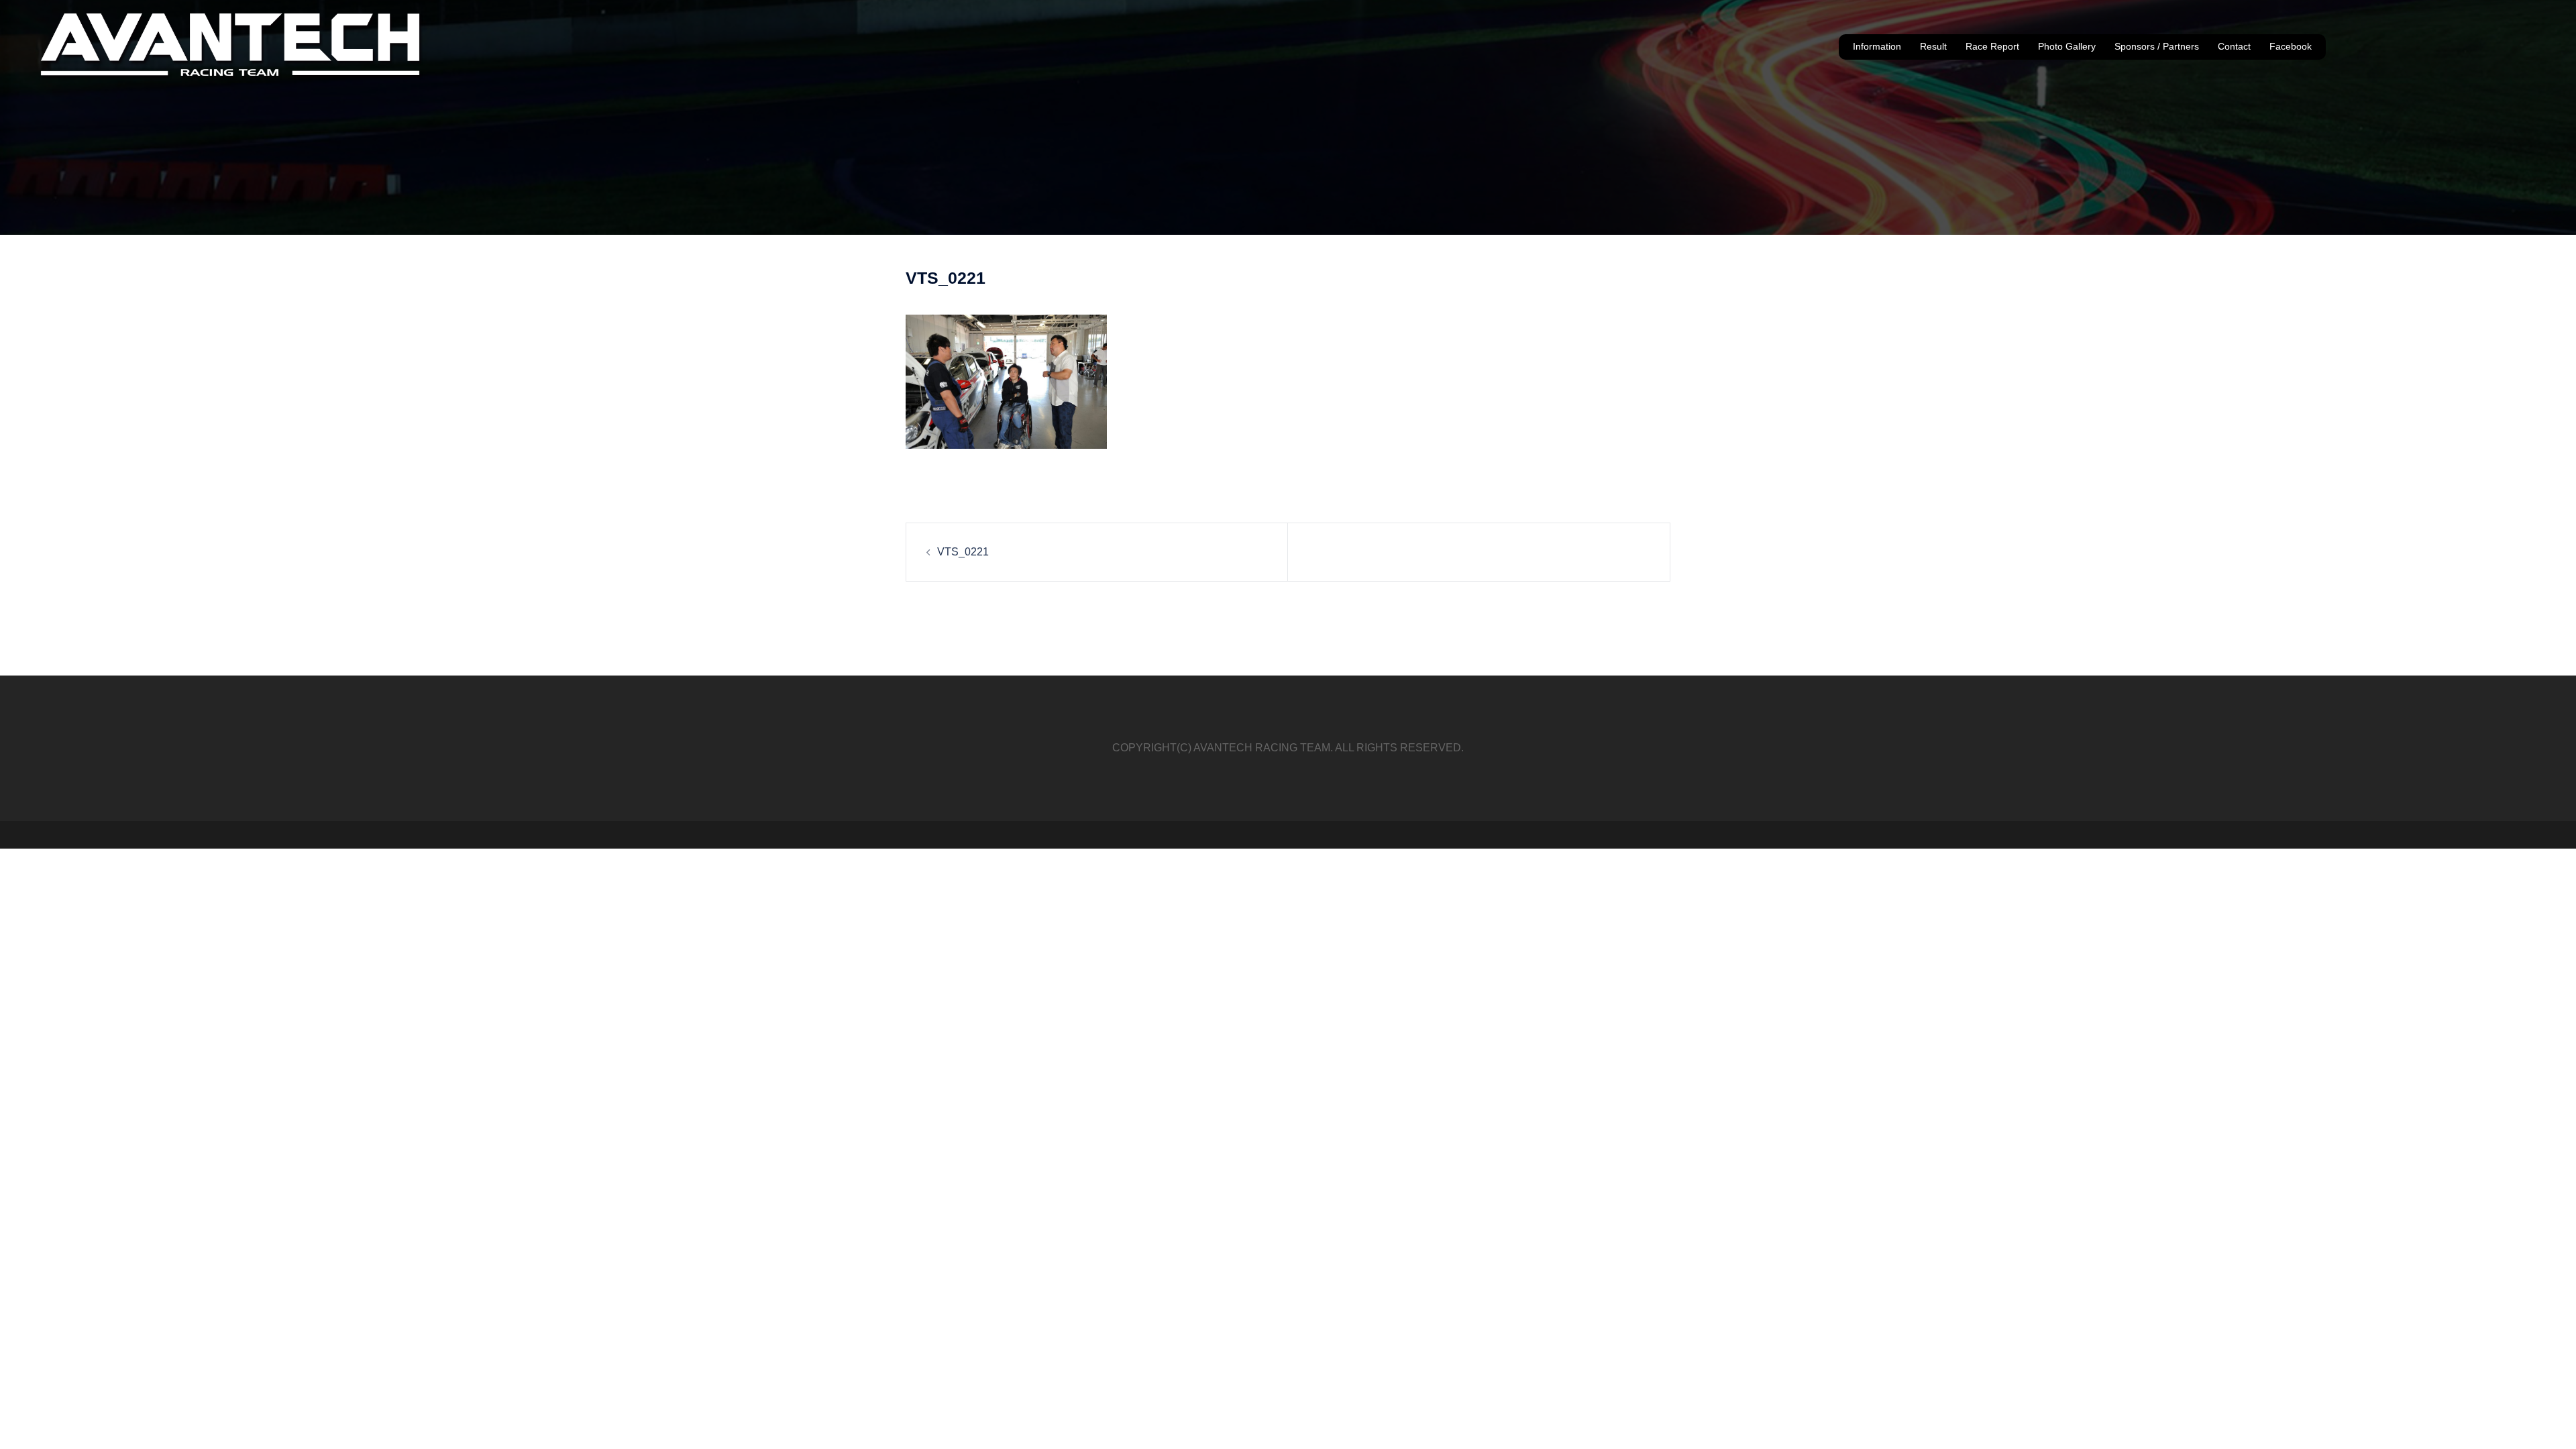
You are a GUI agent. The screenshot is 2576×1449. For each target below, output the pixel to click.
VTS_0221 (963, 552)
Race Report (1992, 46)
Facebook (2291, 46)
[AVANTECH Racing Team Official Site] (232, 46)
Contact (2234, 46)
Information (1877, 46)
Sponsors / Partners (2157, 46)
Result (1933, 46)
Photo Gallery (2067, 46)
